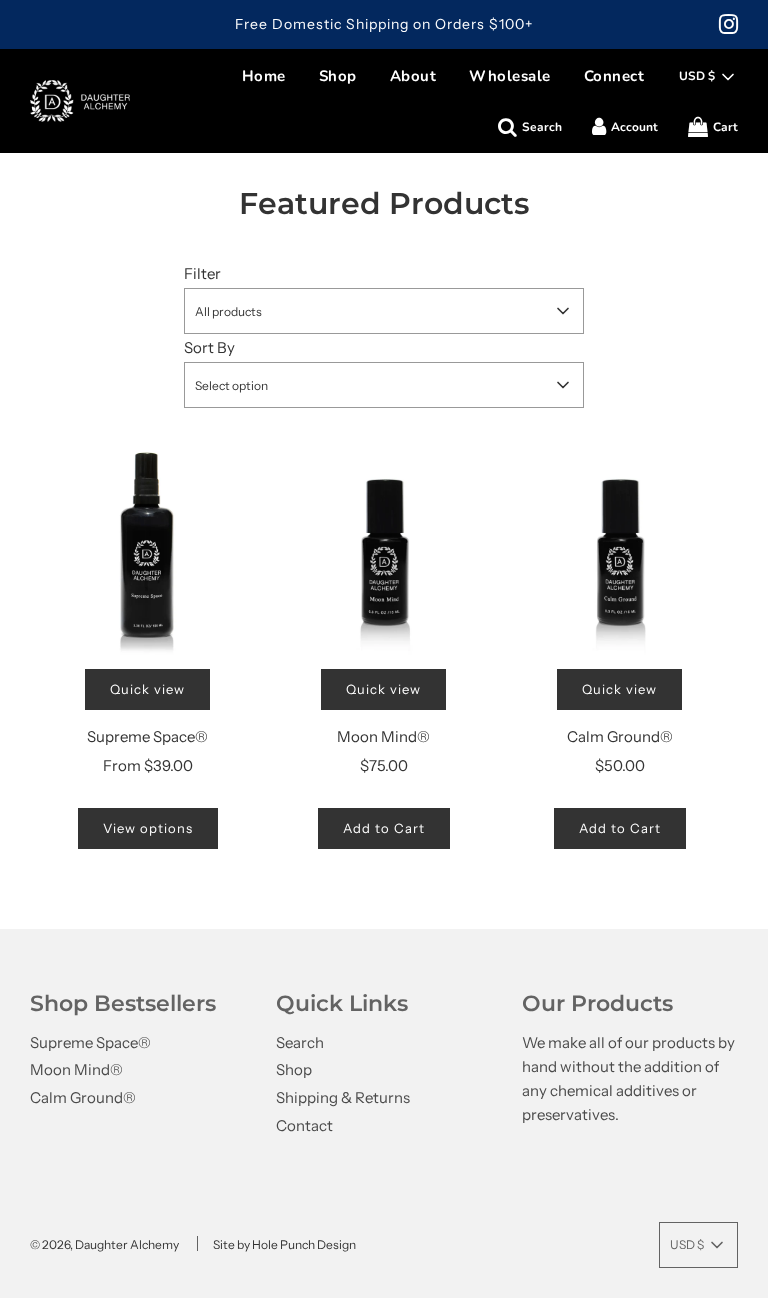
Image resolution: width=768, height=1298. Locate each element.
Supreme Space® (147, 736)
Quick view (147, 689)
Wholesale (510, 76)
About (413, 76)
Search (300, 1042)
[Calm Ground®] (620, 546)
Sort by (209, 347)
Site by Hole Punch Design (284, 1244)
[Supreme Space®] (148, 546)
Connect (614, 76)
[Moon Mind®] (384, 546)
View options (148, 828)
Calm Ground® (620, 736)
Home (264, 76)
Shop (338, 76)
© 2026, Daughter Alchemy (104, 1244)
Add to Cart (384, 828)
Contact (304, 1125)
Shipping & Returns (343, 1097)
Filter (202, 273)
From (148, 765)
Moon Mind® (383, 736)
